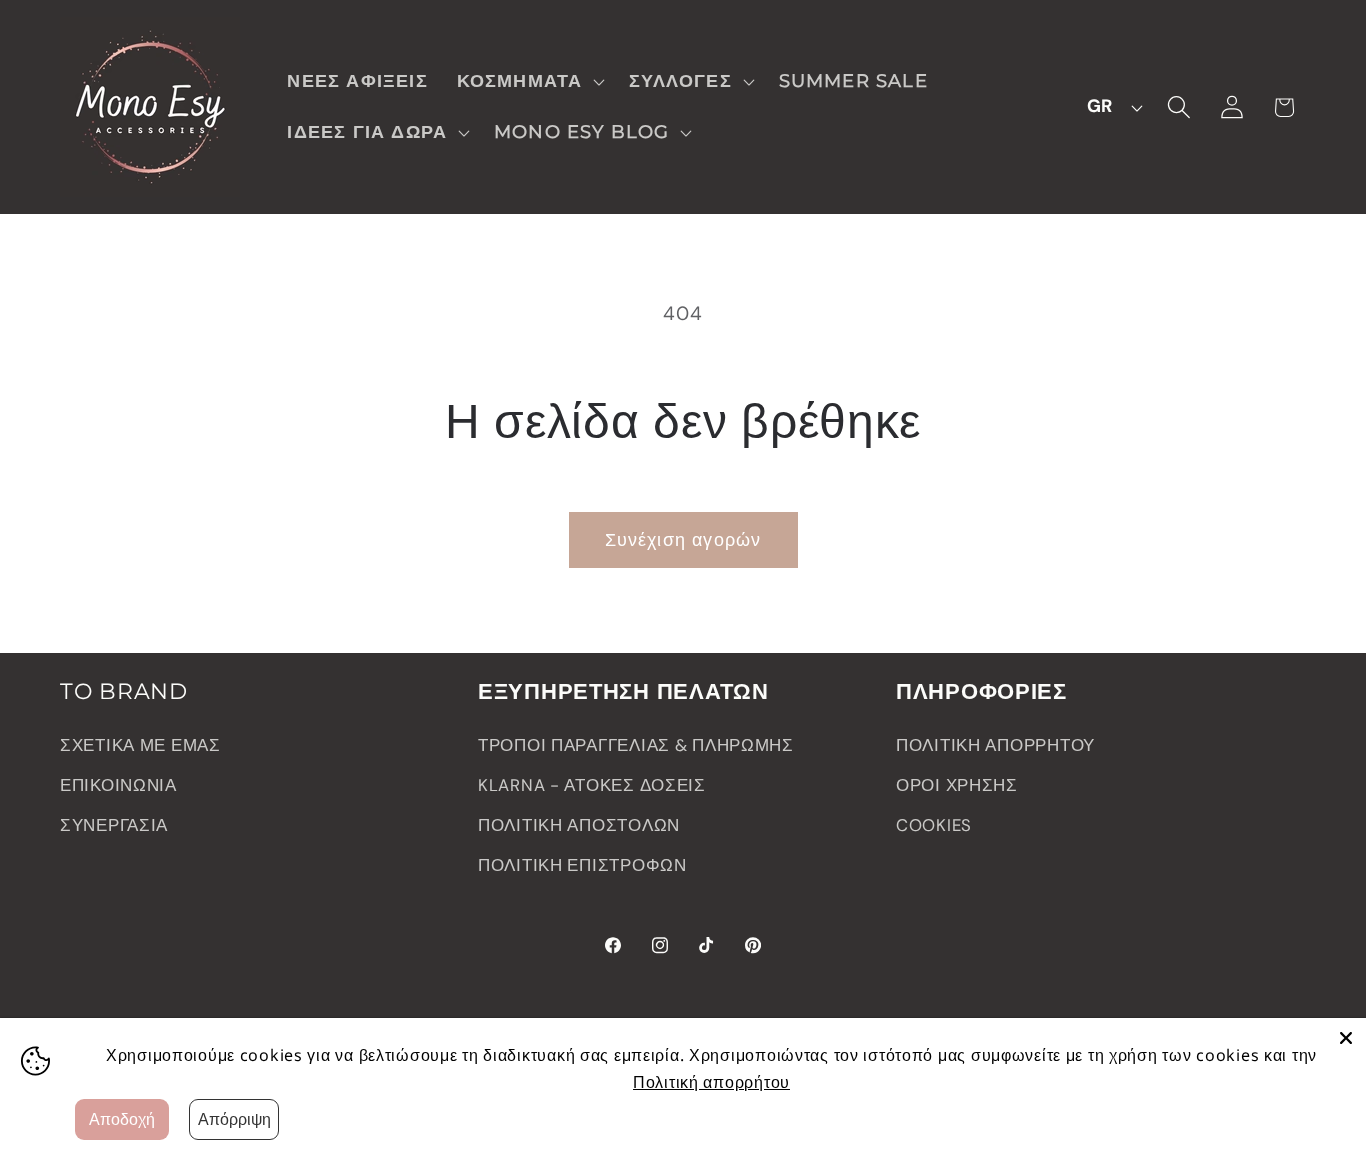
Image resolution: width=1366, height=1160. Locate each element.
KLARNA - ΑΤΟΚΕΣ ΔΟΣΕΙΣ (592, 785)
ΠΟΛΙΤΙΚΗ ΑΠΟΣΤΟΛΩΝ (579, 825)
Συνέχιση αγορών (683, 540)
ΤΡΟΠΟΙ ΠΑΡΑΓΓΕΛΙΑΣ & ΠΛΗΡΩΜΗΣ (636, 745)
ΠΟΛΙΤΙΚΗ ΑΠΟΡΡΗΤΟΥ (995, 745)
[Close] (1346, 1038)
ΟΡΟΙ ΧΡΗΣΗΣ (957, 785)
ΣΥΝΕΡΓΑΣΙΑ (114, 825)
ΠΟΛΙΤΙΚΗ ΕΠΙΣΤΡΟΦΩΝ (582, 865)
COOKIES (934, 825)
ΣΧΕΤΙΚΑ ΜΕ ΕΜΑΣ (140, 745)
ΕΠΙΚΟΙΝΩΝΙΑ (118, 785)
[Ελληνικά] (1109, 107)
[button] (528, 81)
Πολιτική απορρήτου (711, 1082)
